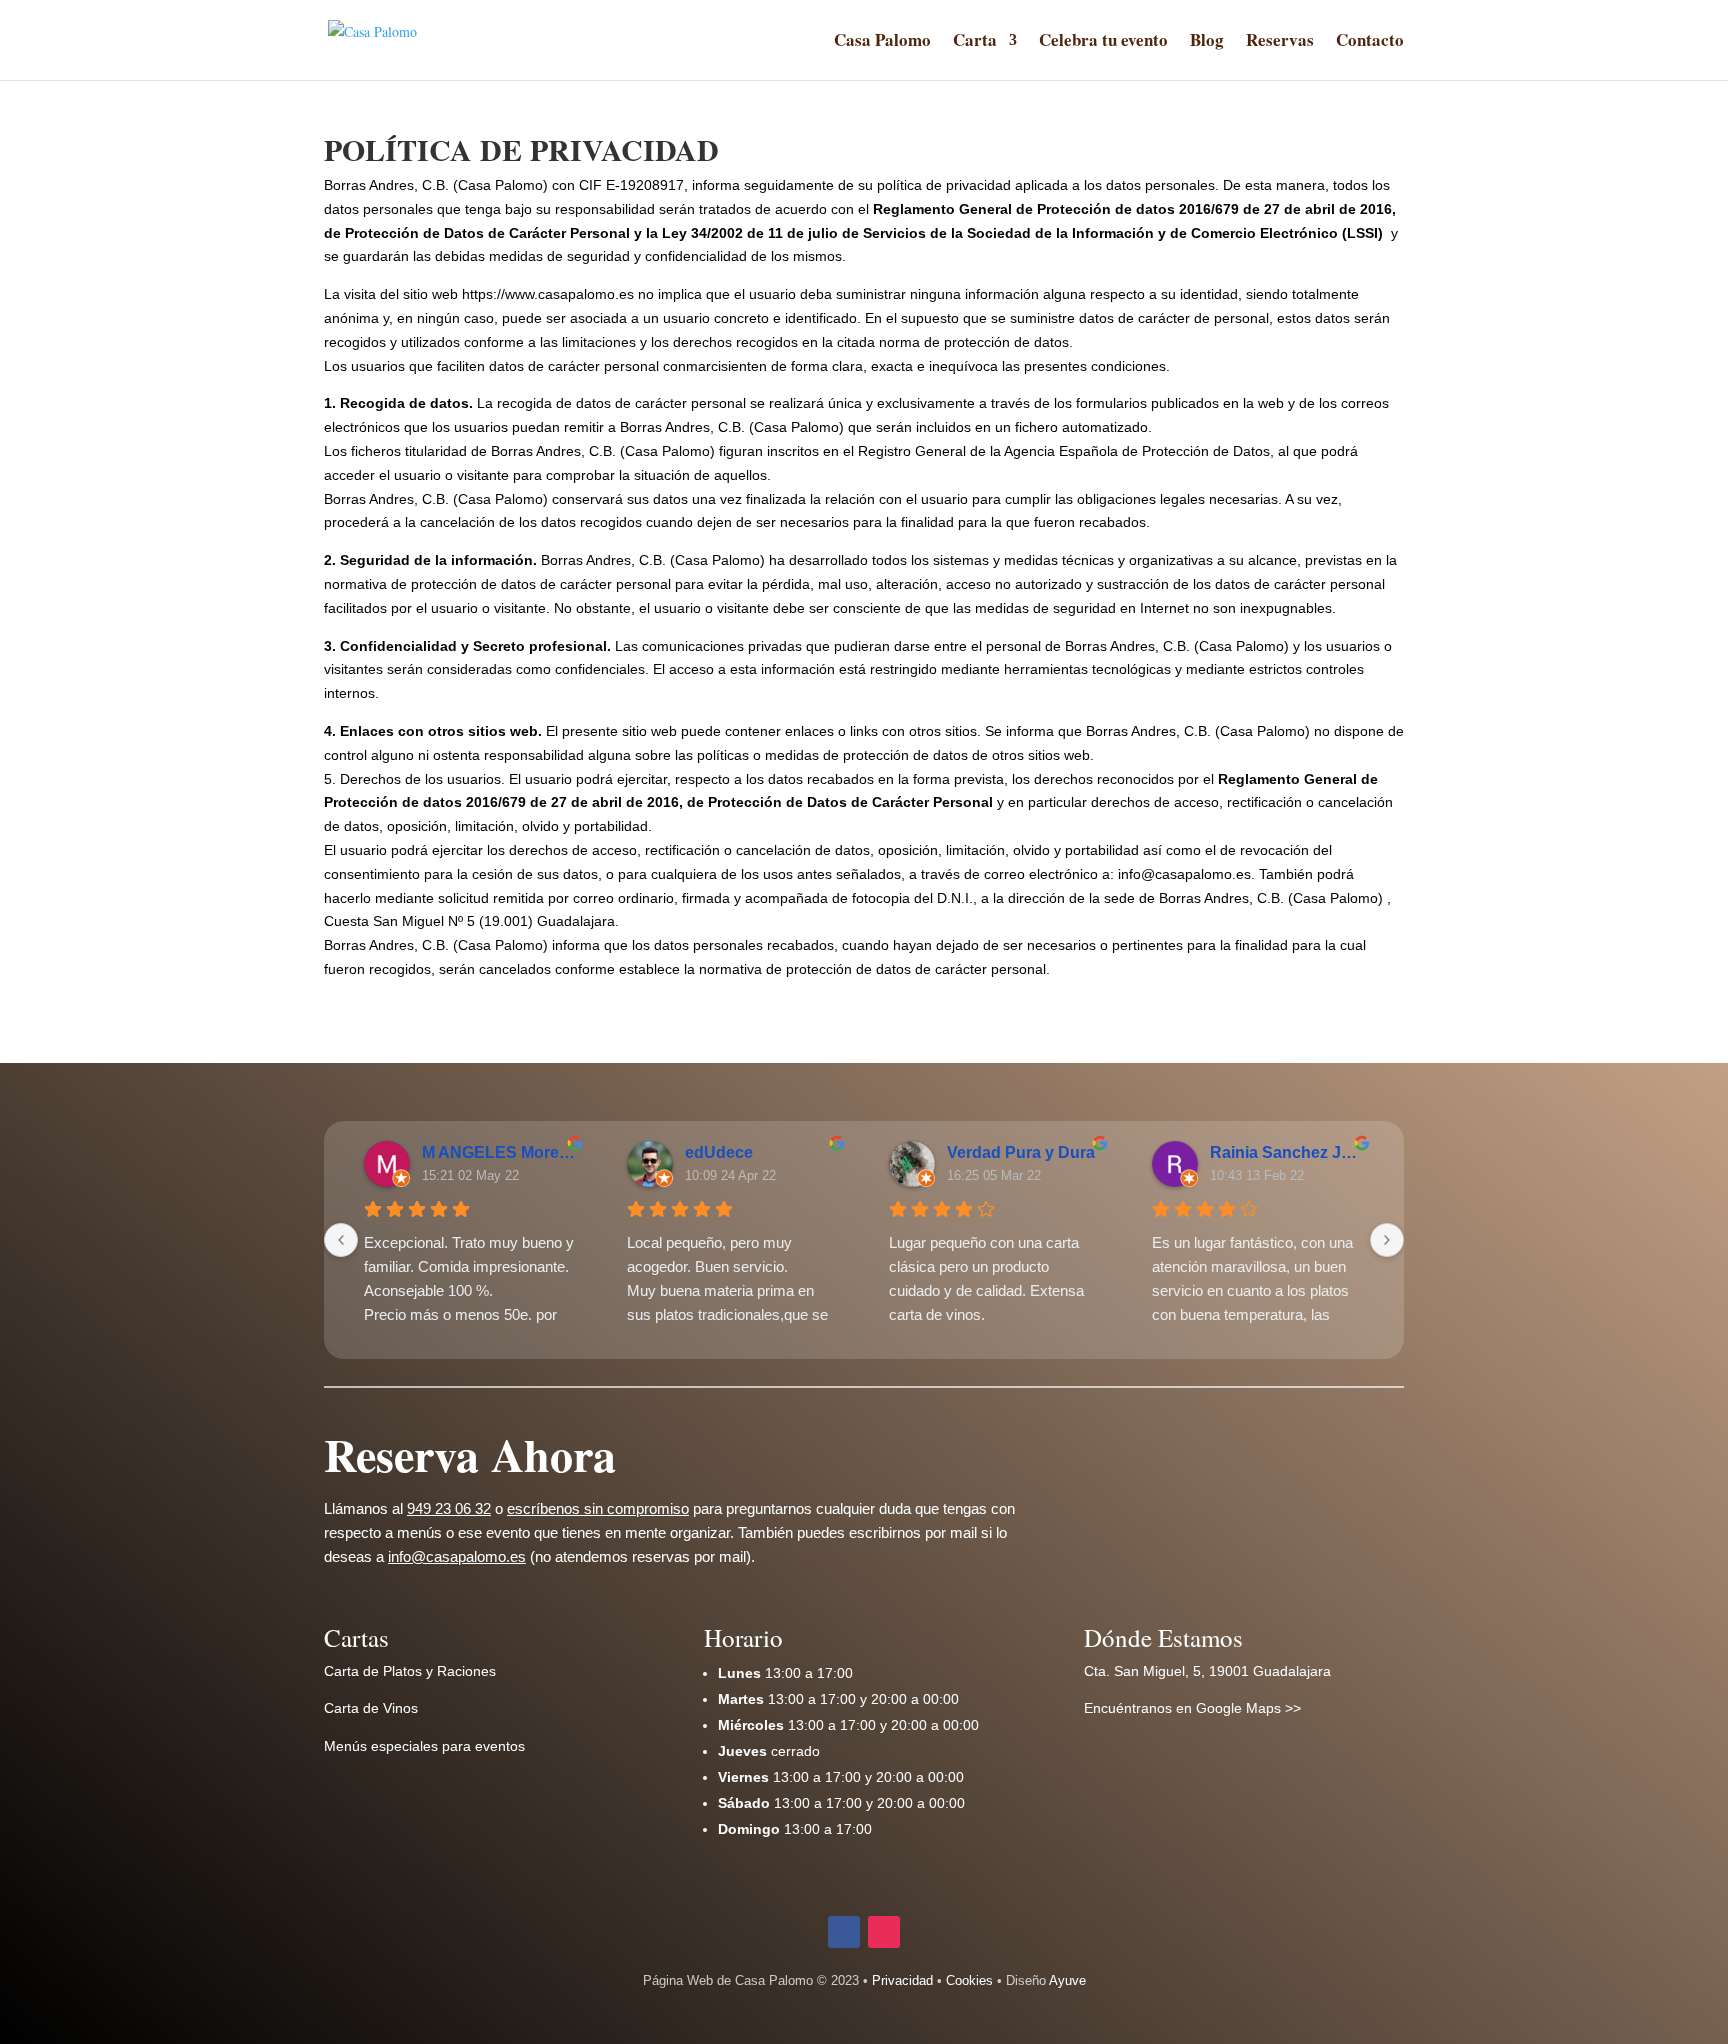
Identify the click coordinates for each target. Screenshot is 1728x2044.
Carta (975, 42)
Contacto (1370, 42)
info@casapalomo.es (457, 1556)
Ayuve (1067, 1980)
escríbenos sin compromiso (598, 1508)
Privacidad (902, 1980)
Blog (1207, 42)
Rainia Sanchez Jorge (1287, 1152)
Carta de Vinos (371, 1708)
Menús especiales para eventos (424, 1746)
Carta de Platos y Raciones (410, 1671)
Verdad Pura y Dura (1021, 1152)
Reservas (1280, 42)
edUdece (719, 1152)
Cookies (969, 1980)
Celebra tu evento (1103, 42)
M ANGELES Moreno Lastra (499, 1152)
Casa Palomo (882, 42)
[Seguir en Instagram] (884, 1932)
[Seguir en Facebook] (844, 1932)
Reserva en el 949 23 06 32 (1234, 1462)
